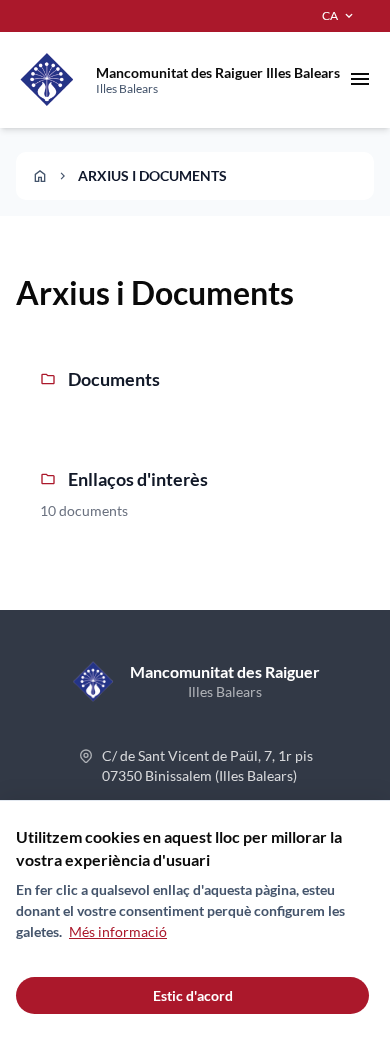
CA (339, 16)
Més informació (118, 931)
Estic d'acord (193, 995)
